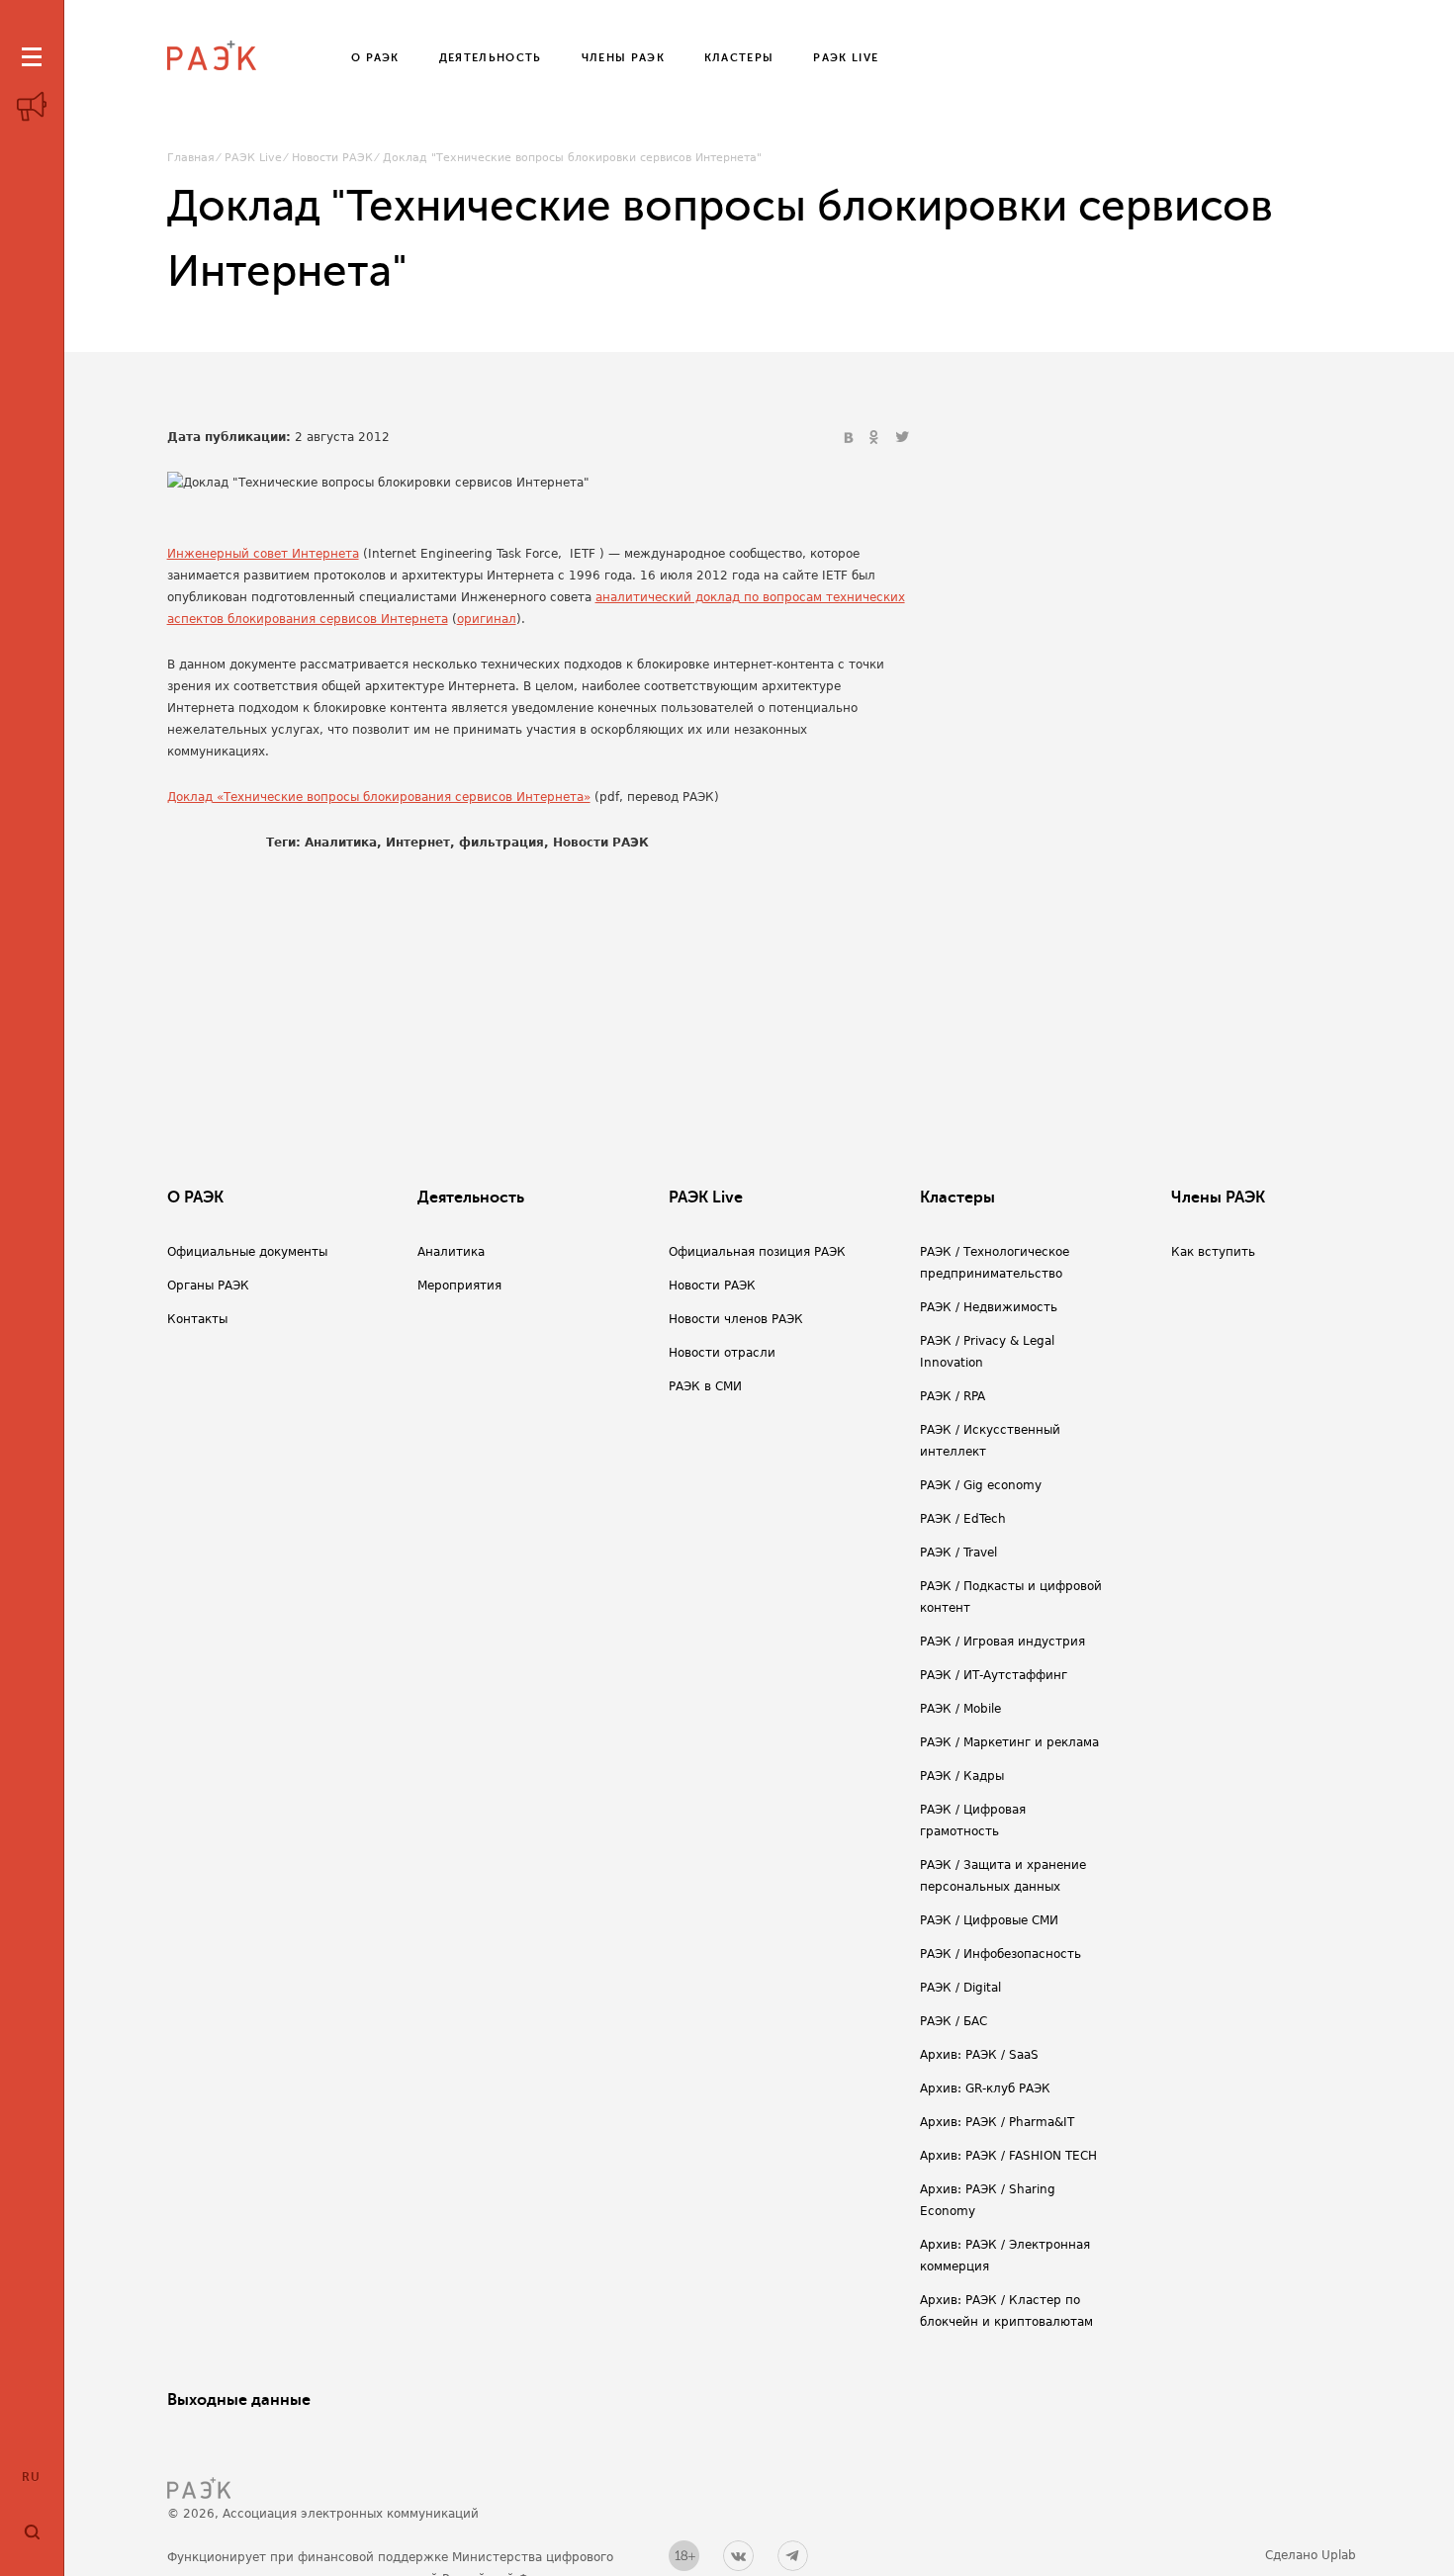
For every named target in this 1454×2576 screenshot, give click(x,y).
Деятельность (471, 1198)
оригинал (487, 619)
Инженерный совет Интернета (263, 554)
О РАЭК (195, 1198)
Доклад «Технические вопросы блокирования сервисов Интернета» (379, 797)
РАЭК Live (253, 158)
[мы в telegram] (793, 2556)
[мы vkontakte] (738, 2556)
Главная (191, 158)
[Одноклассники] (876, 438)
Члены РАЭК (1218, 1198)
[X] (902, 438)
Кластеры (957, 1198)
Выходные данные (239, 2400)
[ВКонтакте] (851, 438)
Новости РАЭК (332, 158)
